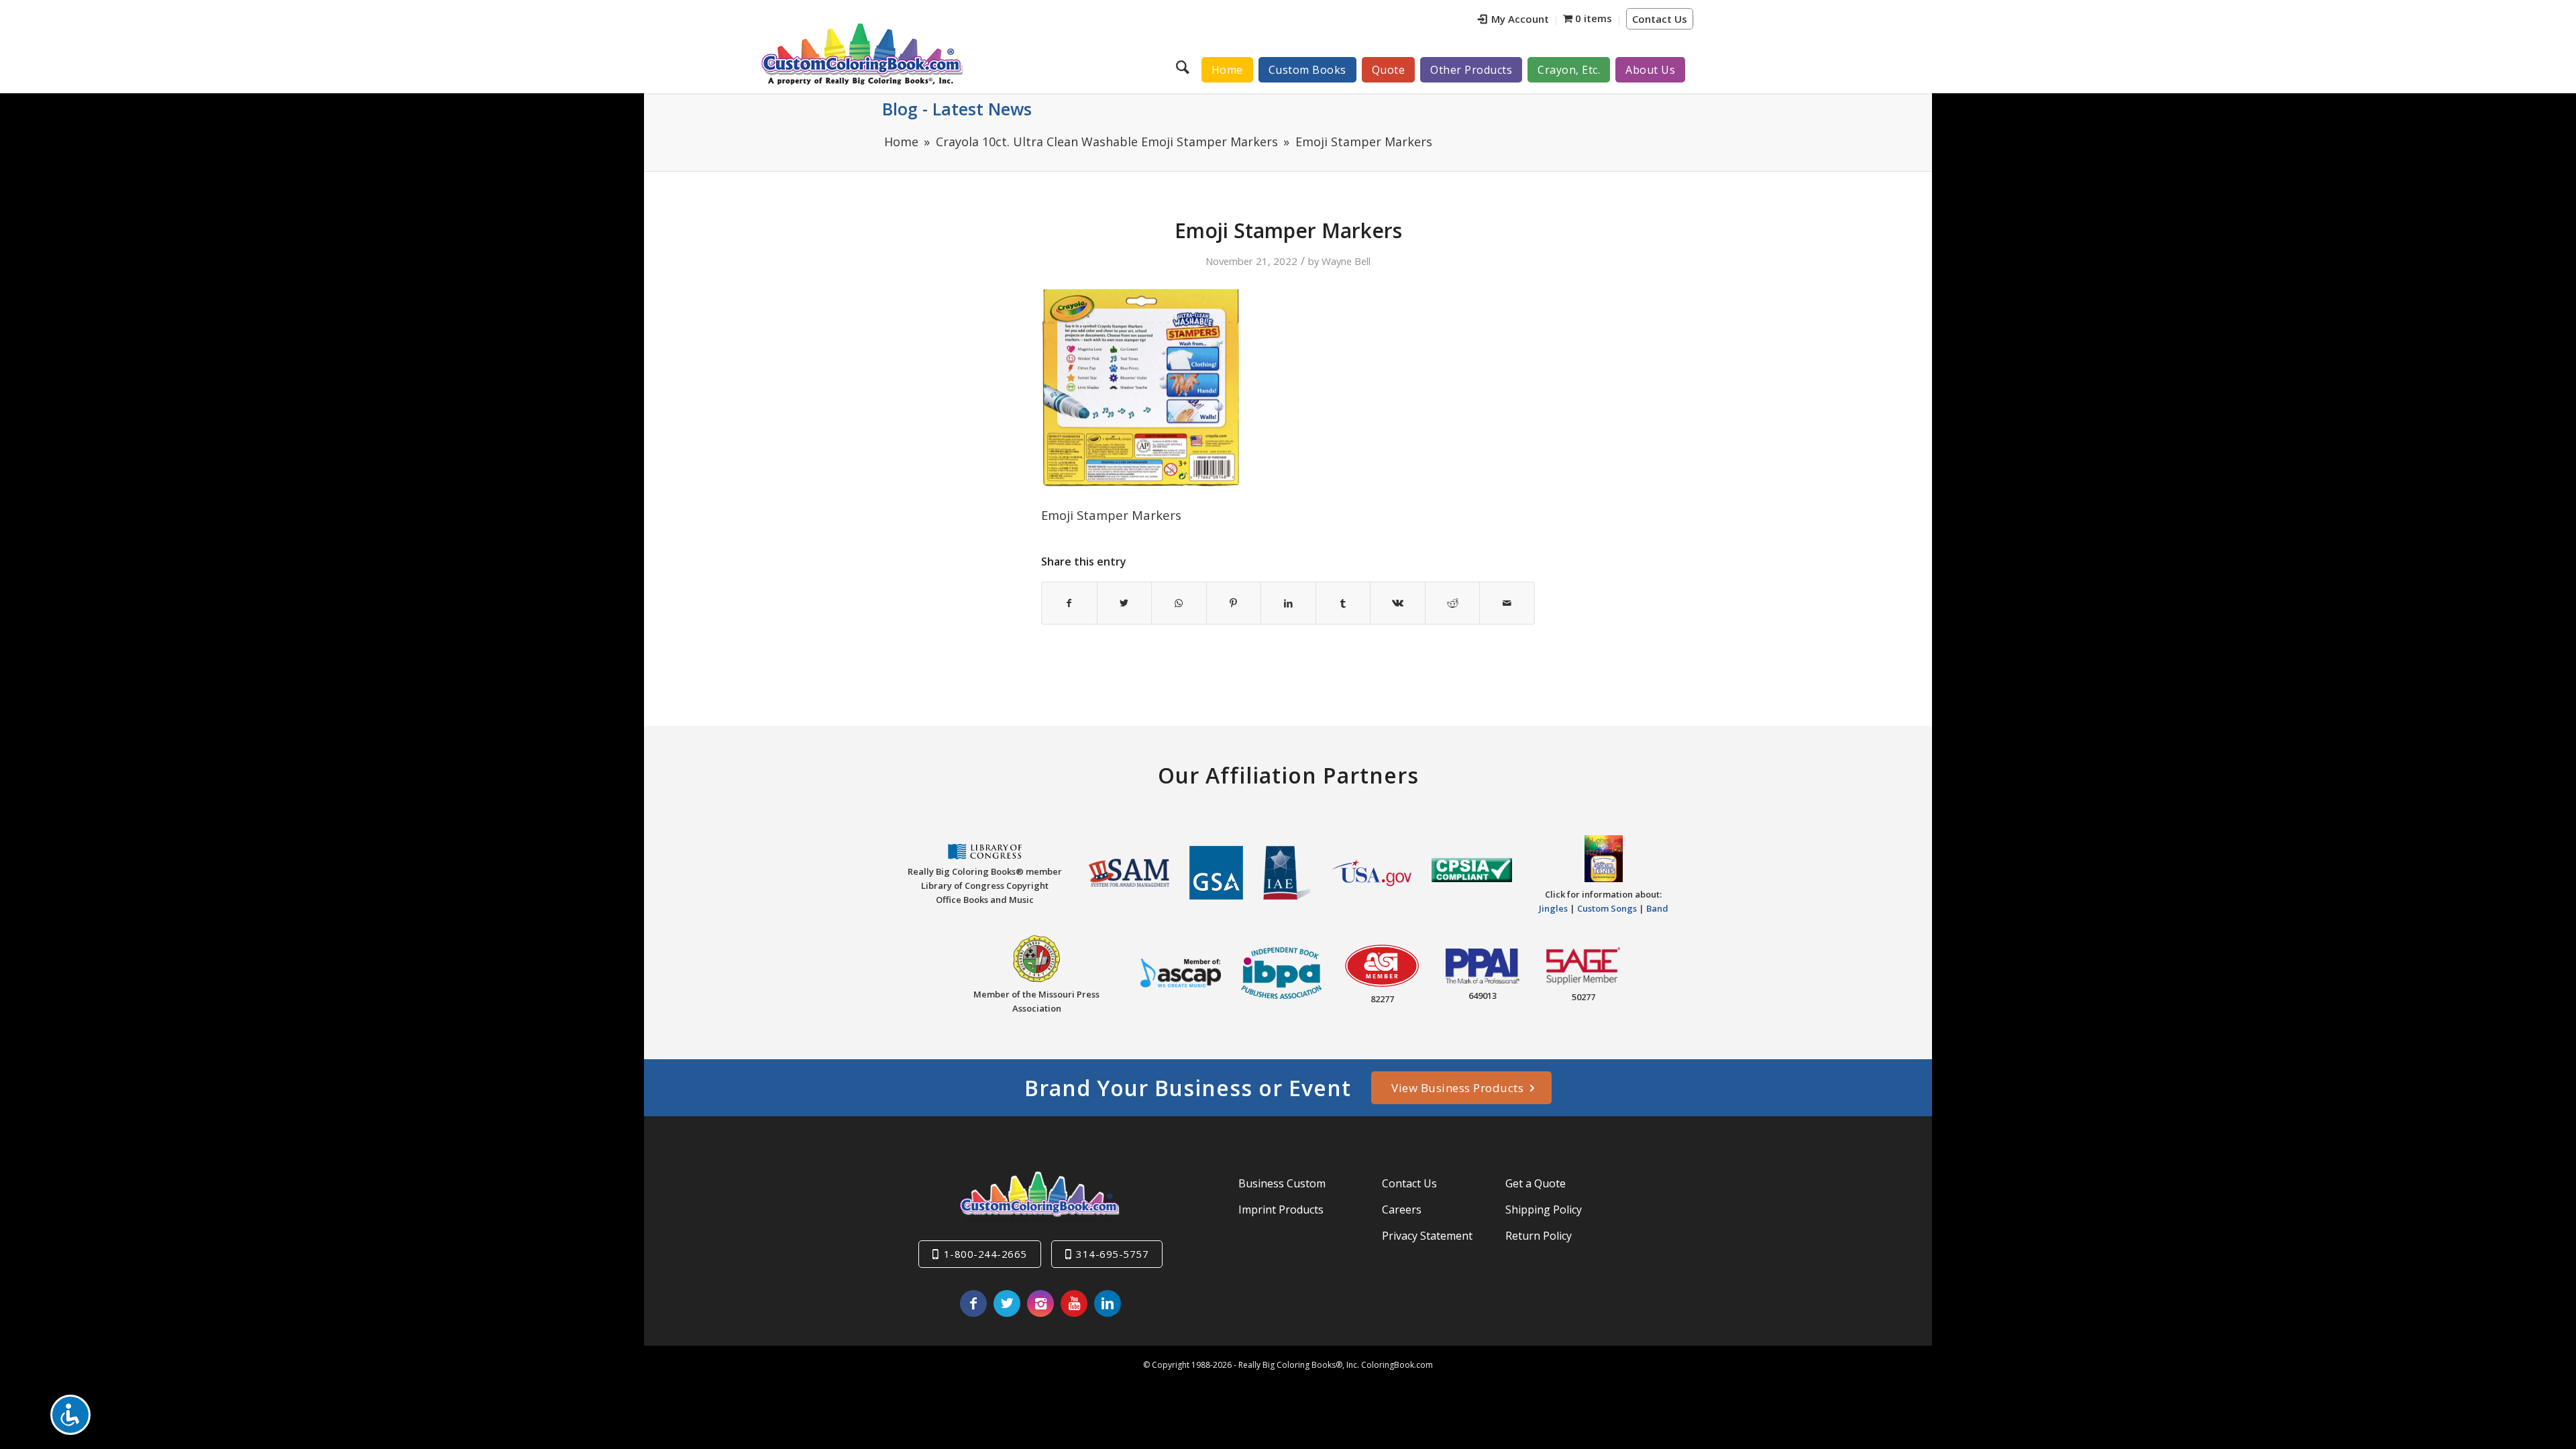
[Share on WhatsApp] (1179, 603)
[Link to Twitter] (1007, 1303)
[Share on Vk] (1398, 603)
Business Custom (1282, 1183)
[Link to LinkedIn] (1108, 1303)
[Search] (1184, 66)
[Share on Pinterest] (1234, 603)
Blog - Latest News (957, 109)
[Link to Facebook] (973, 1303)
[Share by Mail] (1507, 603)
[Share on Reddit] (1453, 603)
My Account (1520, 19)
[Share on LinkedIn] (1288, 603)
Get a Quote (1536, 1183)
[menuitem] (1514, 20)
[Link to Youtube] (1074, 1303)
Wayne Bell (1346, 261)
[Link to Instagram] (1040, 1303)
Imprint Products (1281, 1210)
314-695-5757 (1112, 1254)
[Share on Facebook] (1069, 603)
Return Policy (1539, 1236)
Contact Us (1660, 19)
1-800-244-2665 (985, 1254)
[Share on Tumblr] (1343, 603)
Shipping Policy (1544, 1210)
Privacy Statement (1427, 1236)
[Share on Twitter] (1125, 603)
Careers (1402, 1210)
